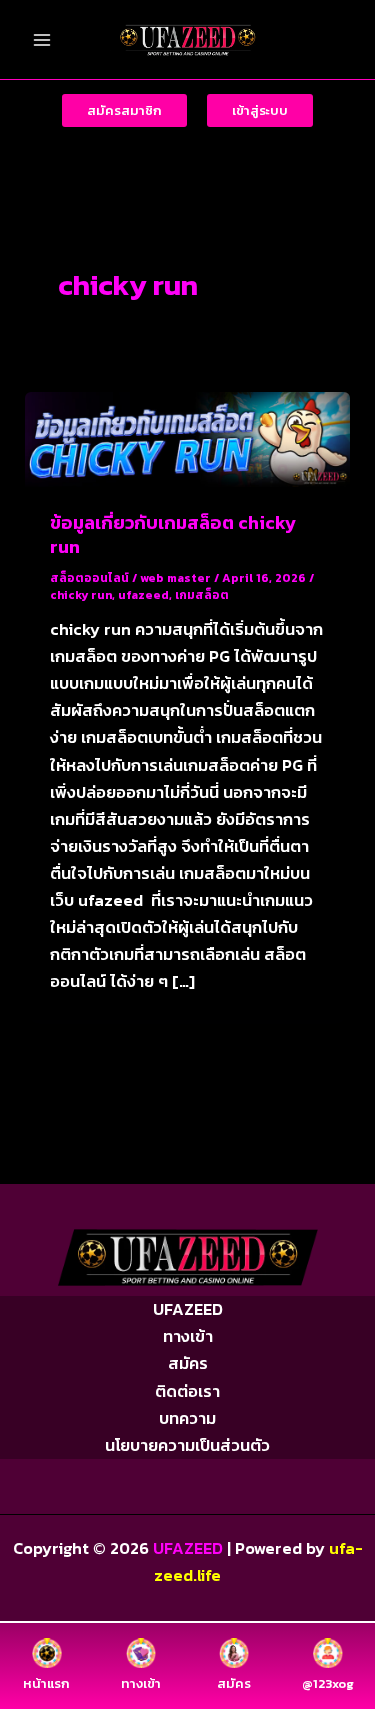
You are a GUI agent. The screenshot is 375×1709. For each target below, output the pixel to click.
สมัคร (188, 1363)
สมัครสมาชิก (124, 110)
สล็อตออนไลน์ (89, 578)
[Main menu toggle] (42, 39)
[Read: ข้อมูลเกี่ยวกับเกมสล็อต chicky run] (187, 437)
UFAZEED (188, 1309)
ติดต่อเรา (187, 1391)
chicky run (81, 595)
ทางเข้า (188, 1336)
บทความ (187, 1418)
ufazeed (143, 595)
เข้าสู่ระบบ (260, 110)
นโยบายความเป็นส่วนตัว (187, 1445)
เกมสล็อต (202, 595)
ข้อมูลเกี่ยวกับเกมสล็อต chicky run (173, 534)
